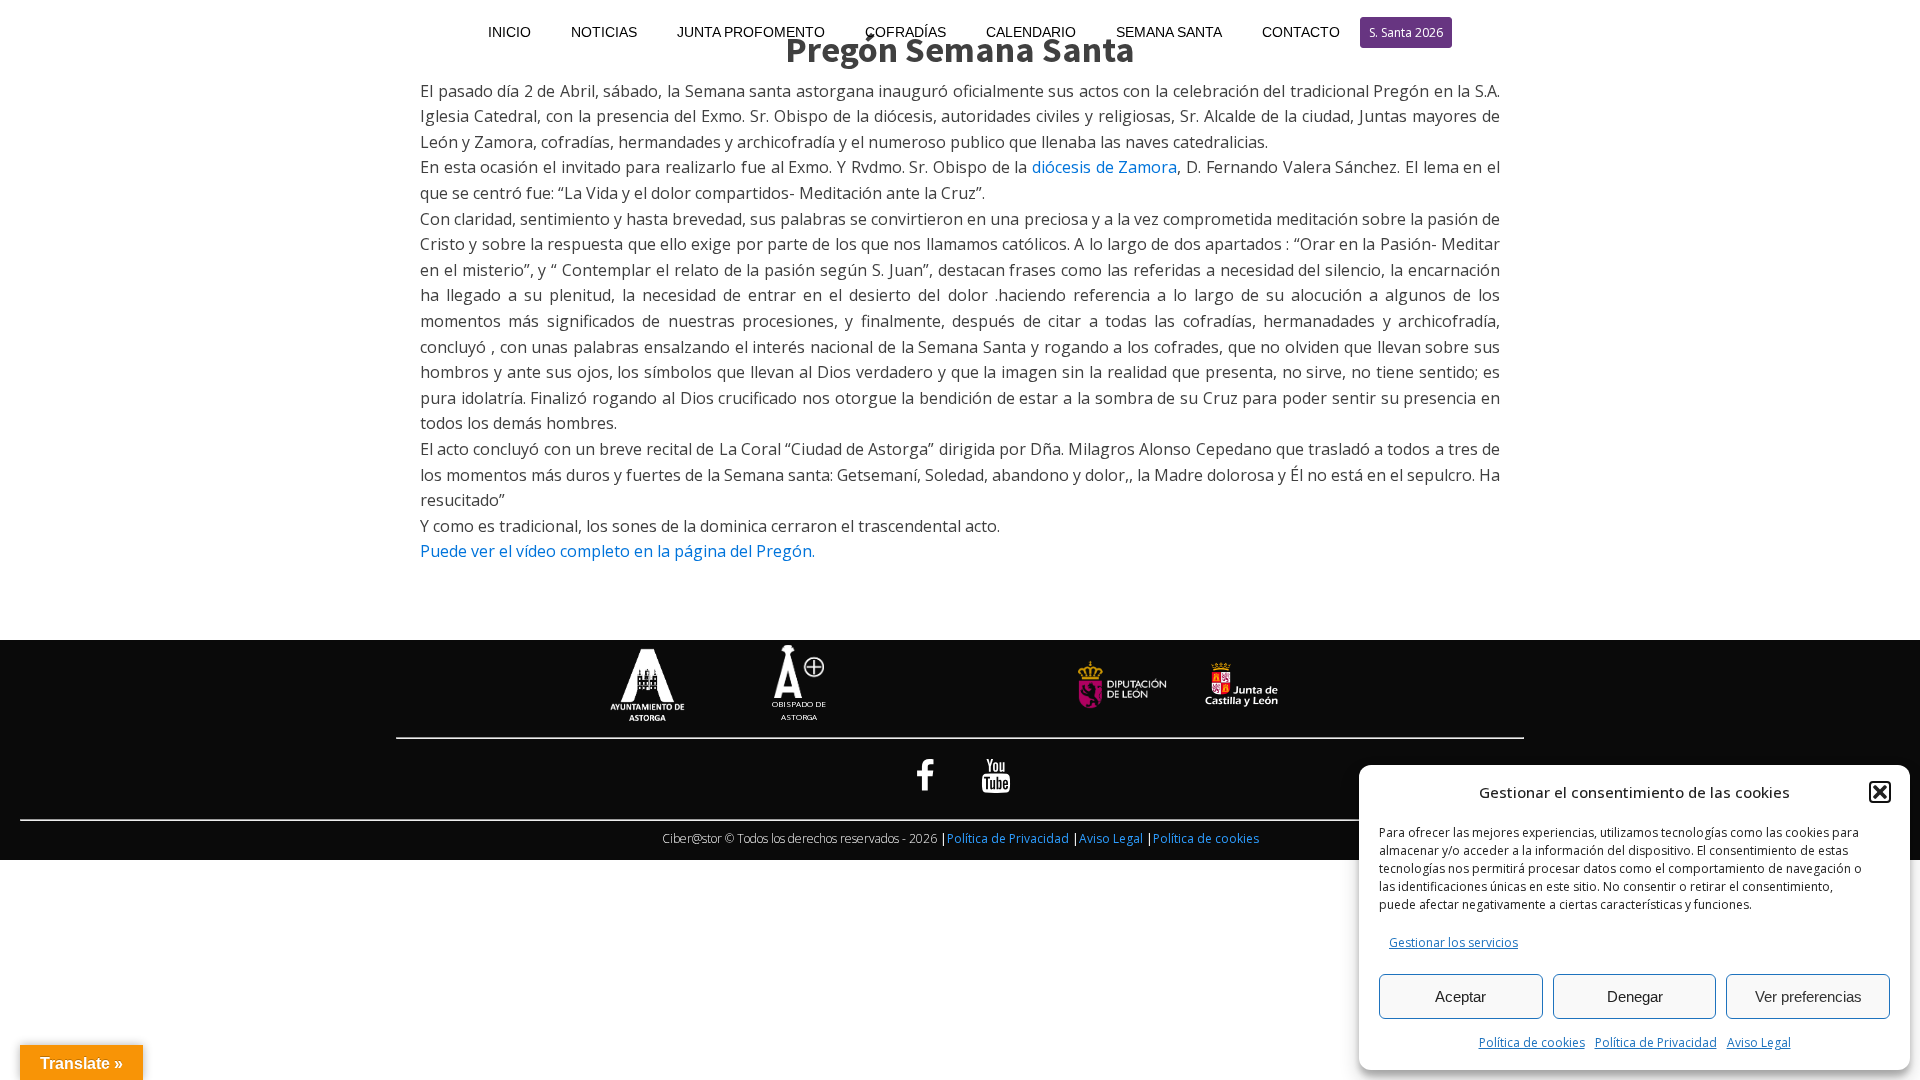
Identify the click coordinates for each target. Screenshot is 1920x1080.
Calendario (1031, 32)
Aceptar (1460, 996)
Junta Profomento (751, 32)
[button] (1880, 792)
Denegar (1635, 996)
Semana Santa (1169, 32)
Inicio (509, 32)
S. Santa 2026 (1406, 32)
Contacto (1301, 32)
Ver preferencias (1808, 996)
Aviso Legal (1759, 1042)
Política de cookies (1532, 1042)
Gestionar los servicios (1453, 942)
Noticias (604, 32)
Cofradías (905, 32)
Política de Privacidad (1656, 1042)
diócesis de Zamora (1104, 167)
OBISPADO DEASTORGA (799, 710)
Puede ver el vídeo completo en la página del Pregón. (617, 551)
